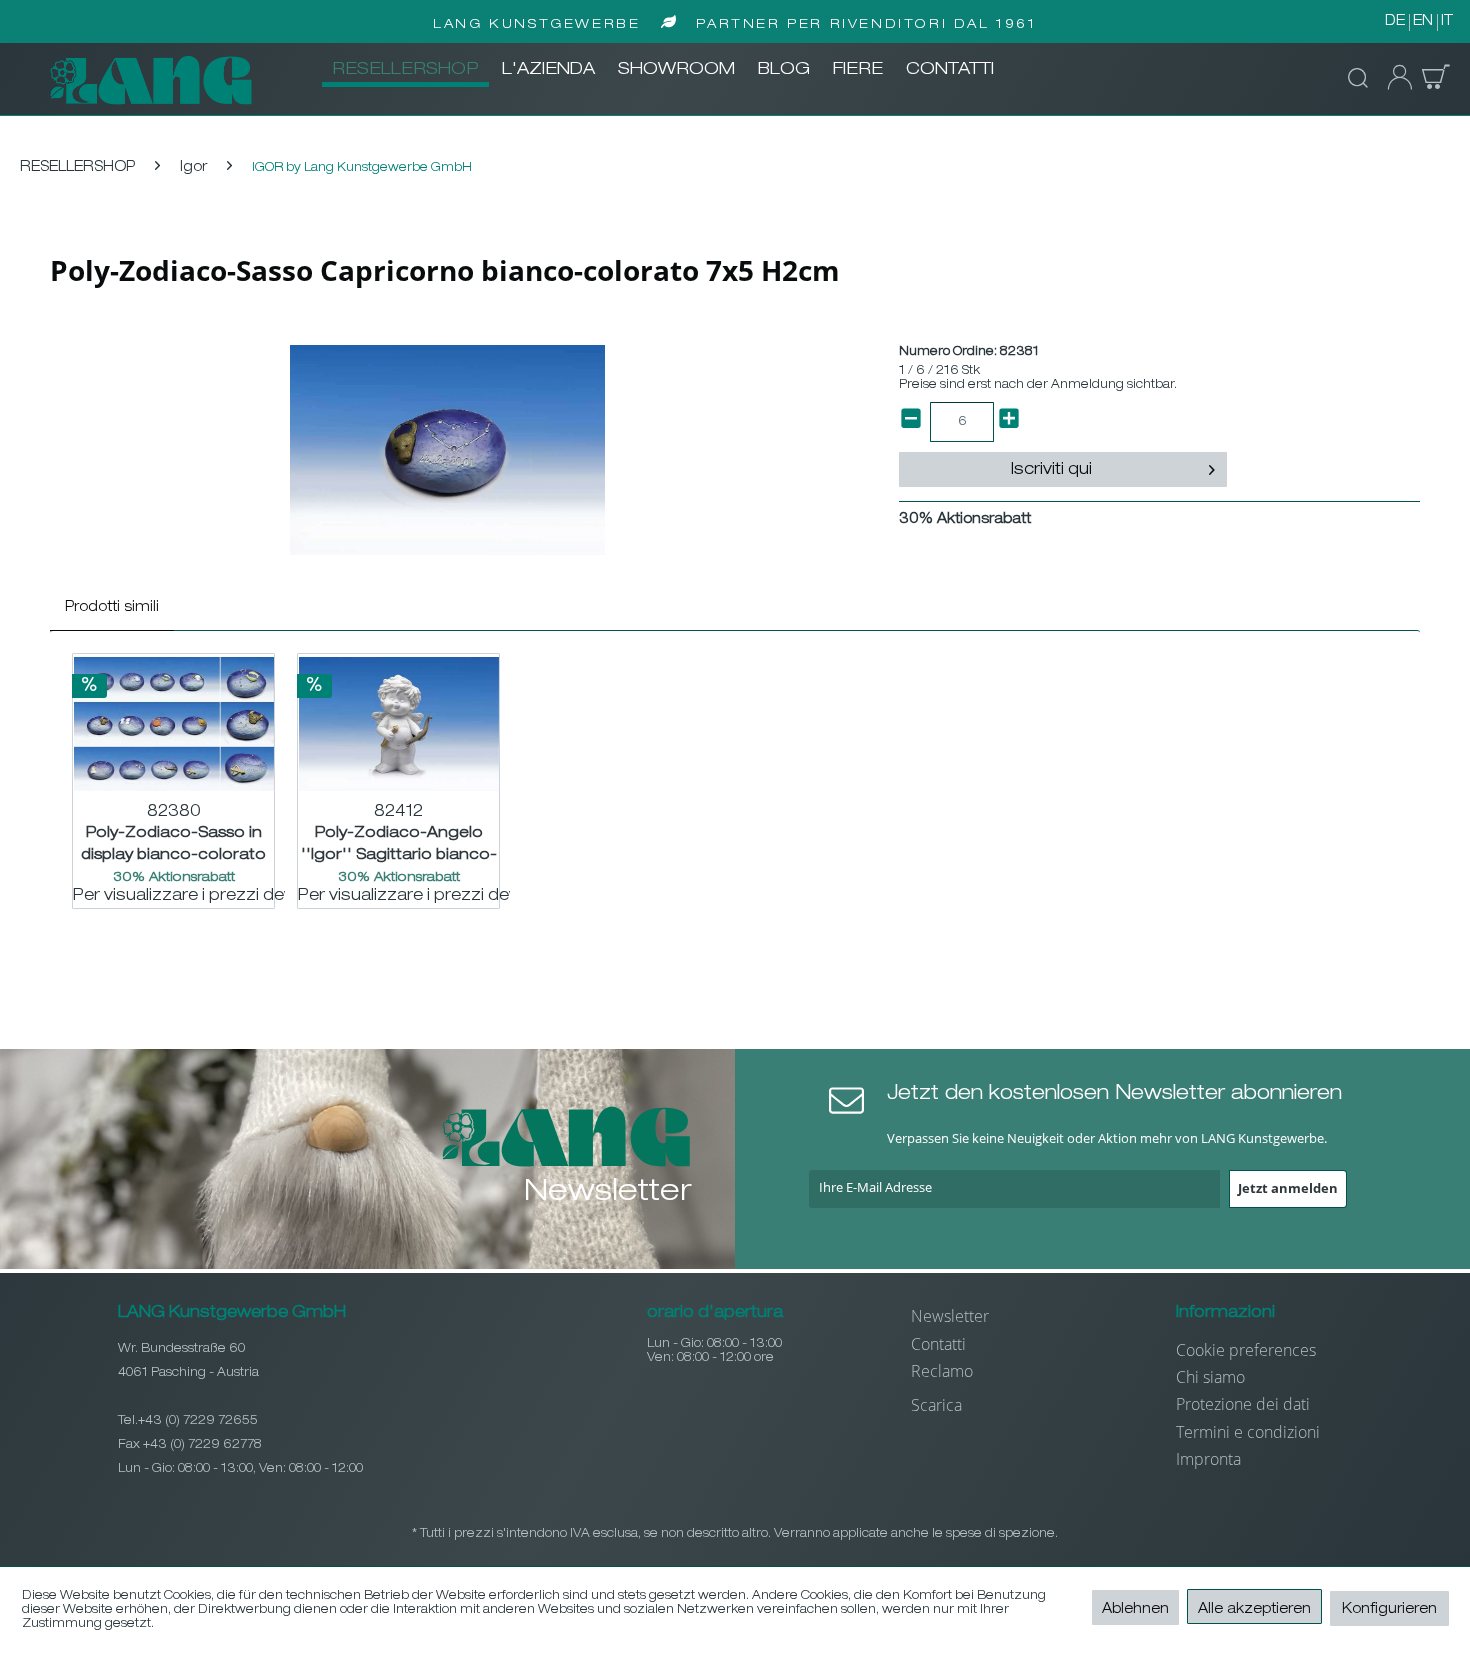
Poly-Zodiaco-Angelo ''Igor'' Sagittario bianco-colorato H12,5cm (399, 844)
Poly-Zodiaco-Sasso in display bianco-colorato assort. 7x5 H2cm (173, 844)
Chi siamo (1210, 1377)
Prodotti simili (112, 608)
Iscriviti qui (1051, 471)
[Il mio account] (1394, 78)
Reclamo (942, 1371)
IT (1447, 22)
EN (1423, 22)
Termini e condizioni (1248, 1432)
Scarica (936, 1405)
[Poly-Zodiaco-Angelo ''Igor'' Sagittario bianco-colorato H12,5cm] (398, 724)
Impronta (1208, 1459)
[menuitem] (405, 71)
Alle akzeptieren (1254, 1610)
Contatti (938, 1344)
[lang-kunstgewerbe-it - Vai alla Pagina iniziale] (151, 80)
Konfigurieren (1389, 1610)
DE (1395, 22)
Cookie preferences (1246, 1350)
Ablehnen (1135, 1610)
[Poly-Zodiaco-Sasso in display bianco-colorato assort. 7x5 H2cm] (173, 724)
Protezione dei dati (1243, 1404)
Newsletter (950, 1316)
